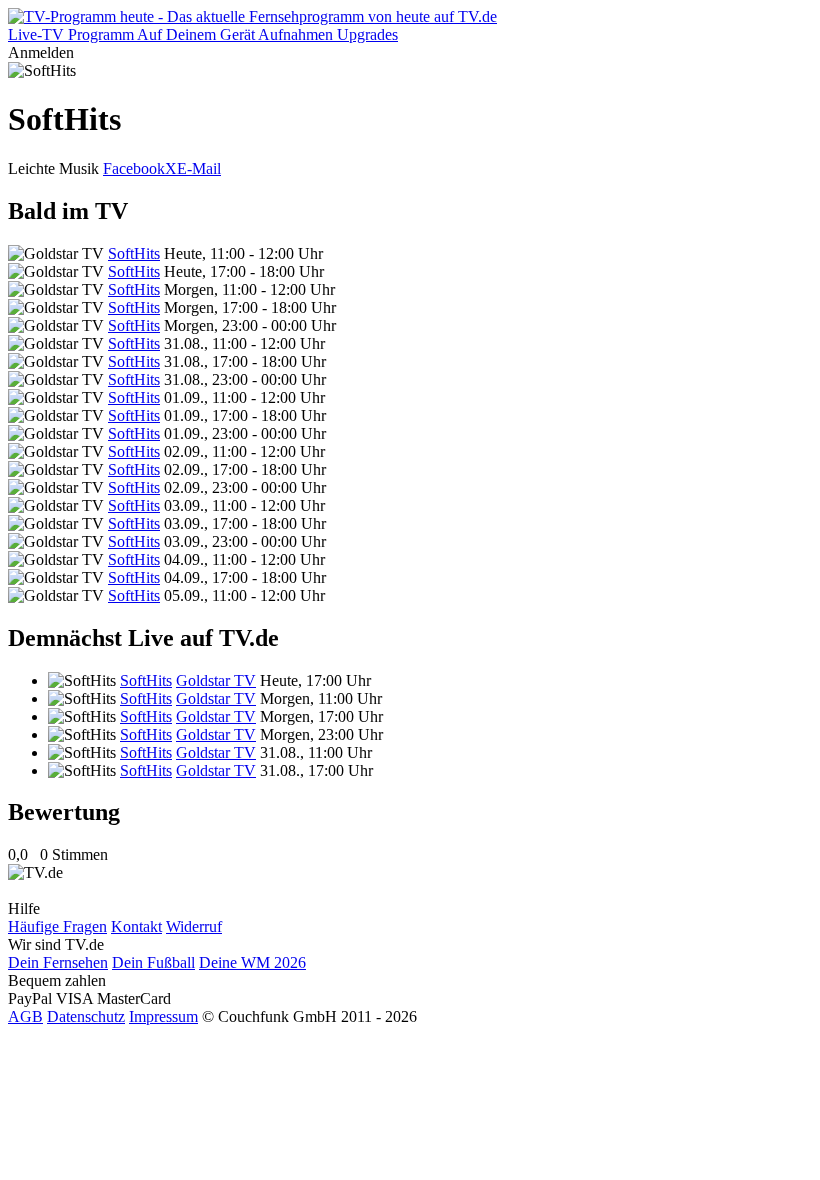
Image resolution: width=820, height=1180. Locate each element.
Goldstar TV (216, 680)
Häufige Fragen (57, 926)
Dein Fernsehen (58, 962)
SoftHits (134, 253)
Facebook (134, 168)
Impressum (163, 1016)
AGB (25, 1016)
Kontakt (136, 926)
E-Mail (199, 168)
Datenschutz (86, 1016)
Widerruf (194, 926)
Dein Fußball (153, 962)
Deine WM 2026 (252, 962)
